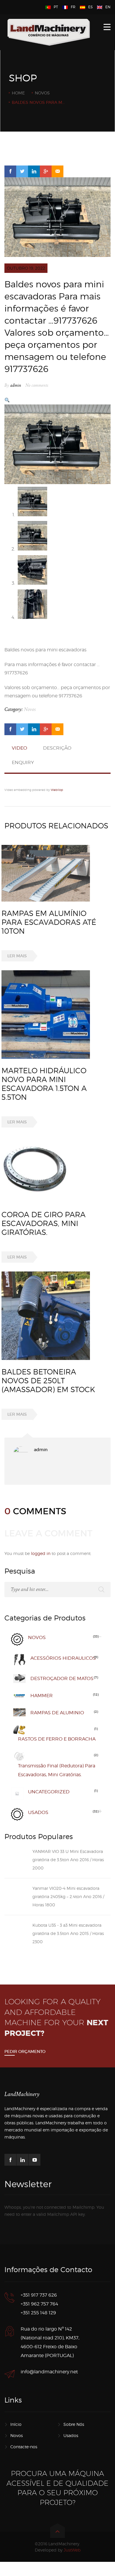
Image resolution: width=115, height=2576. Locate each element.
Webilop (57, 790)
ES (90, 7)
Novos (42, 93)
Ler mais (17, 956)
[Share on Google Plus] (46, 171)
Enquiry (23, 762)
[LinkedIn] (22, 2160)
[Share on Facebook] (10, 171)
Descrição (57, 748)
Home (18, 93)
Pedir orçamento (25, 2051)
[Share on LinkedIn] (34, 171)
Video (19, 748)
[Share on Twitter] (22, 171)
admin (16, 385)
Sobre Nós (74, 2424)
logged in (41, 1553)
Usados (71, 2435)
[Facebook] (10, 2160)
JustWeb (72, 2550)
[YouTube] (34, 2160)
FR (73, 7)
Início (16, 2424)
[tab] (19, 751)
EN (108, 7)
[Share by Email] (57, 171)
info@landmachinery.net (49, 2372)
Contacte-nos (24, 2447)
